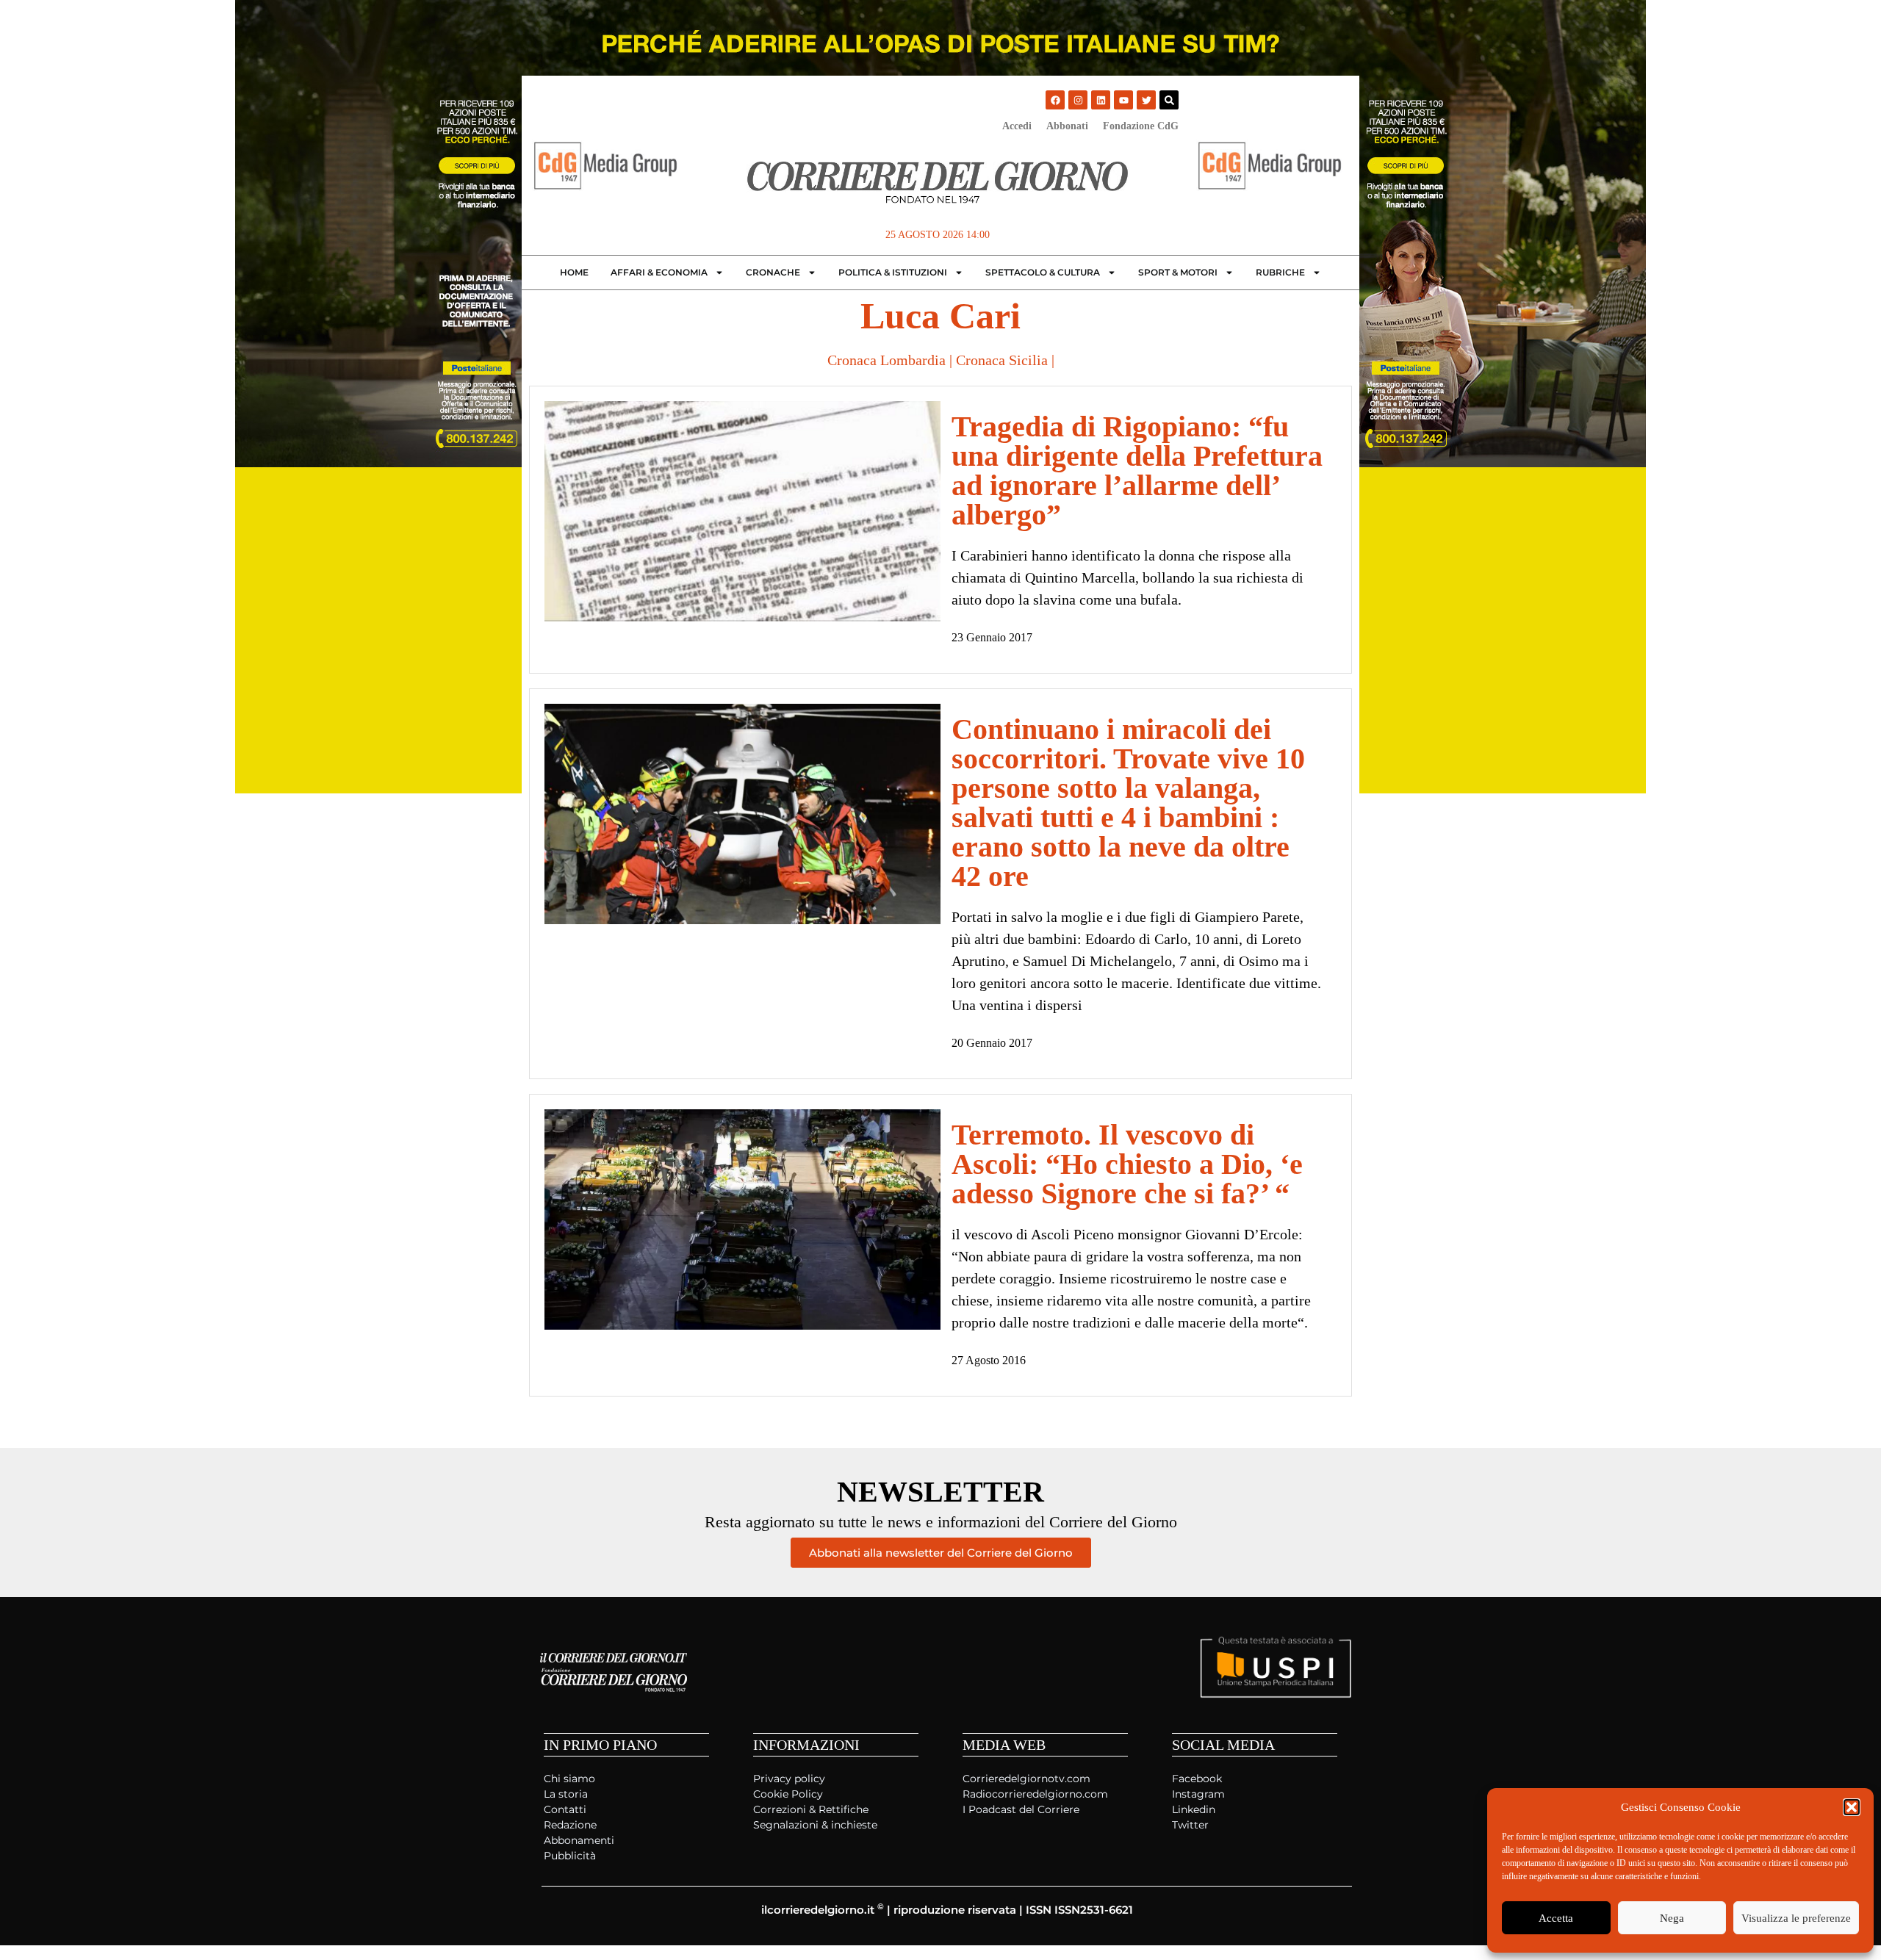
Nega (1672, 1918)
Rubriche (1280, 272)
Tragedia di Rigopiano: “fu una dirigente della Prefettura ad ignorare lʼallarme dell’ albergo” (1137, 471)
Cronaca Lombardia (886, 360)
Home (574, 272)
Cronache (773, 272)
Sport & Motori (1178, 272)
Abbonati (1067, 126)
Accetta (1556, 1918)
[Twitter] (1146, 100)
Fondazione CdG (1141, 126)
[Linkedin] (1101, 100)
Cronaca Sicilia (1002, 360)
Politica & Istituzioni (893, 272)
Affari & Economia (659, 272)
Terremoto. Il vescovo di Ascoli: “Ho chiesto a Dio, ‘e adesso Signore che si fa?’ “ (1127, 1164)
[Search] (1169, 100)
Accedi (1017, 126)
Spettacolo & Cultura (1043, 272)
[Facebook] (1055, 100)
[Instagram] (1078, 100)
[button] (1852, 1807)
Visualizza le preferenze (1796, 1918)
